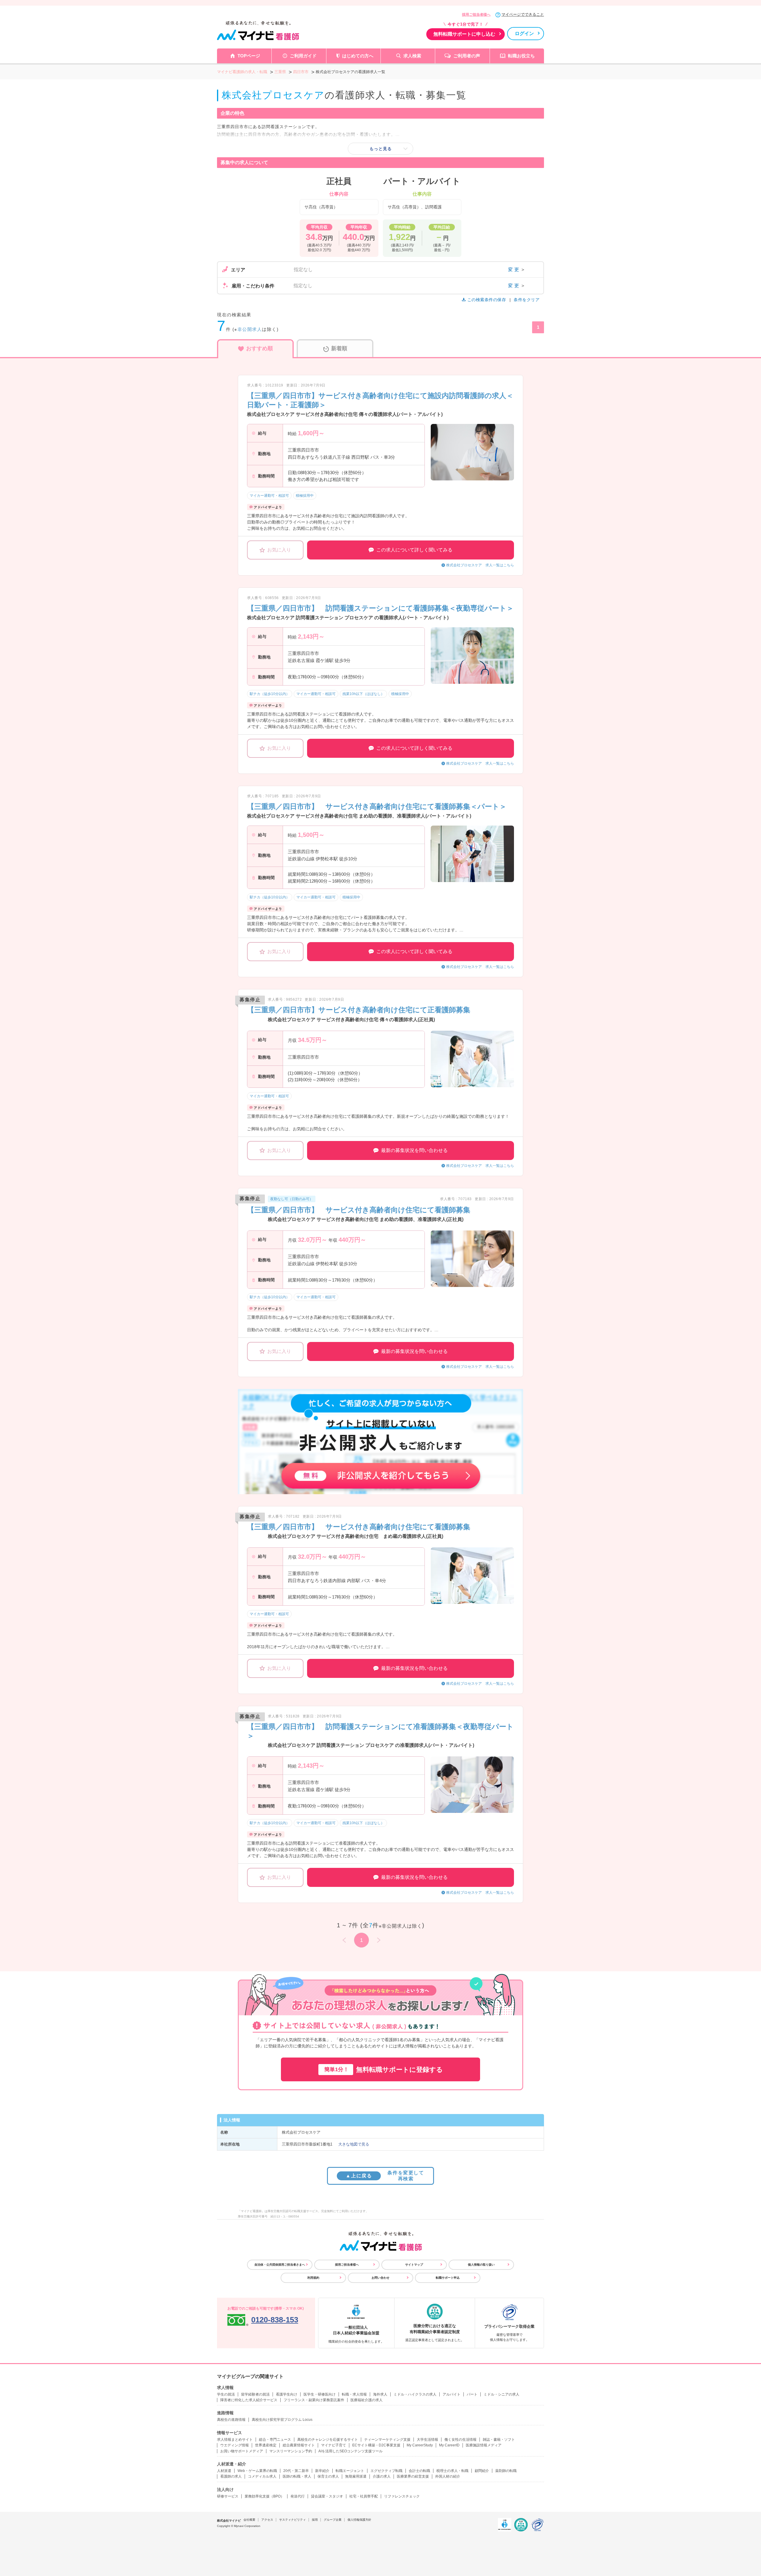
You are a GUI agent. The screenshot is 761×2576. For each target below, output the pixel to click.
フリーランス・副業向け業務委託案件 (314, 2400)
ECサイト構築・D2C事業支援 (376, 2445)
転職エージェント (350, 2471)
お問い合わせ (380, 2278)
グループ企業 (333, 2520)
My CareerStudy (420, 2445)
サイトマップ (414, 2265)
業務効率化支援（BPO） (264, 2496)
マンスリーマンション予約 (291, 2451)
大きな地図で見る (354, 2144)
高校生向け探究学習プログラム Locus (282, 2420)
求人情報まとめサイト (235, 2440)
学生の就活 (226, 2394)
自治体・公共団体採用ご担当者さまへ (280, 2265)
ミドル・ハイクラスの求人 (415, 2394)
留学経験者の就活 (255, 2394)
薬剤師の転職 (506, 2471)
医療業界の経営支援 (413, 2476)
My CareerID (449, 2445)
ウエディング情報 (235, 2445)
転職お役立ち (521, 56)
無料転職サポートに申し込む (464, 34)
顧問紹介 (482, 2471)
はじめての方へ (358, 56)
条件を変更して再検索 (385, 2176)
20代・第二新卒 (296, 2471)
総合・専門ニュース (275, 2440)
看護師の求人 (231, 2476)
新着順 (339, 348)
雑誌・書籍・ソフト (499, 2440)
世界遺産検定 (266, 2445)
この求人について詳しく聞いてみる (414, 550)
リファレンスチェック (402, 2496)
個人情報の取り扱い (481, 2265)
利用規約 (313, 2278)
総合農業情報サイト (299, 2445)
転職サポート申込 (448, 2278)
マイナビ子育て (334, 2445)
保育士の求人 (328, 2476)
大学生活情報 (427, 2440)
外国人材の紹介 (448, 2476)
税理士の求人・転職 (452, 2471)
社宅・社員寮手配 (364, 2496)
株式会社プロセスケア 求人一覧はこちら (480, 565)
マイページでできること (523, 14)
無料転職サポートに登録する (384, 2070)
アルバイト (452, 2394)
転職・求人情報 (354, 2394)
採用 (315, 2520)
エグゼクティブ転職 (386, 2471)
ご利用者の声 (467, 56)
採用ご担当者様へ (476, 15)
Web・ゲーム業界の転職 (257, 2471)
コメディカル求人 (262, 2476)
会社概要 (249, 2520)
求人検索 (412, 56)
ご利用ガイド (303, 56)
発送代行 (298, 2496)
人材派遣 (224, 2471)
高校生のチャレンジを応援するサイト (328, 2440)
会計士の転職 (419, 2471)
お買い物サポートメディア (242, 2451)
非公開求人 (250, 329)
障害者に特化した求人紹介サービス (249, 2400)
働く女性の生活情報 (460, 2440)
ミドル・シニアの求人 (501, 2394)
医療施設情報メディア (484, 2445)
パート (472, 2394)
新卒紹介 (322, 2471)
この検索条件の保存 (487, 300)
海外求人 (380, 2394)
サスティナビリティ (293, 2520)
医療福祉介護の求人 (367, 2400)
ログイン (524, 33)
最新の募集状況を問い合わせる (414, 1150)
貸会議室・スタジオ (327, 2496)
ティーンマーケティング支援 (387, 2440)
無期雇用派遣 (356, 2476)
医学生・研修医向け (320, 2394)
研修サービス (228, 2496)
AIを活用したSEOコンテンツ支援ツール (350, 2451)
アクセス (267, 2520)
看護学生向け (287, 2394)
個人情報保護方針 (359, 2520)
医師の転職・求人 (297, 2476)
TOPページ (249, 56)
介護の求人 (382, 2476)
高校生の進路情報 (231, 2420)
